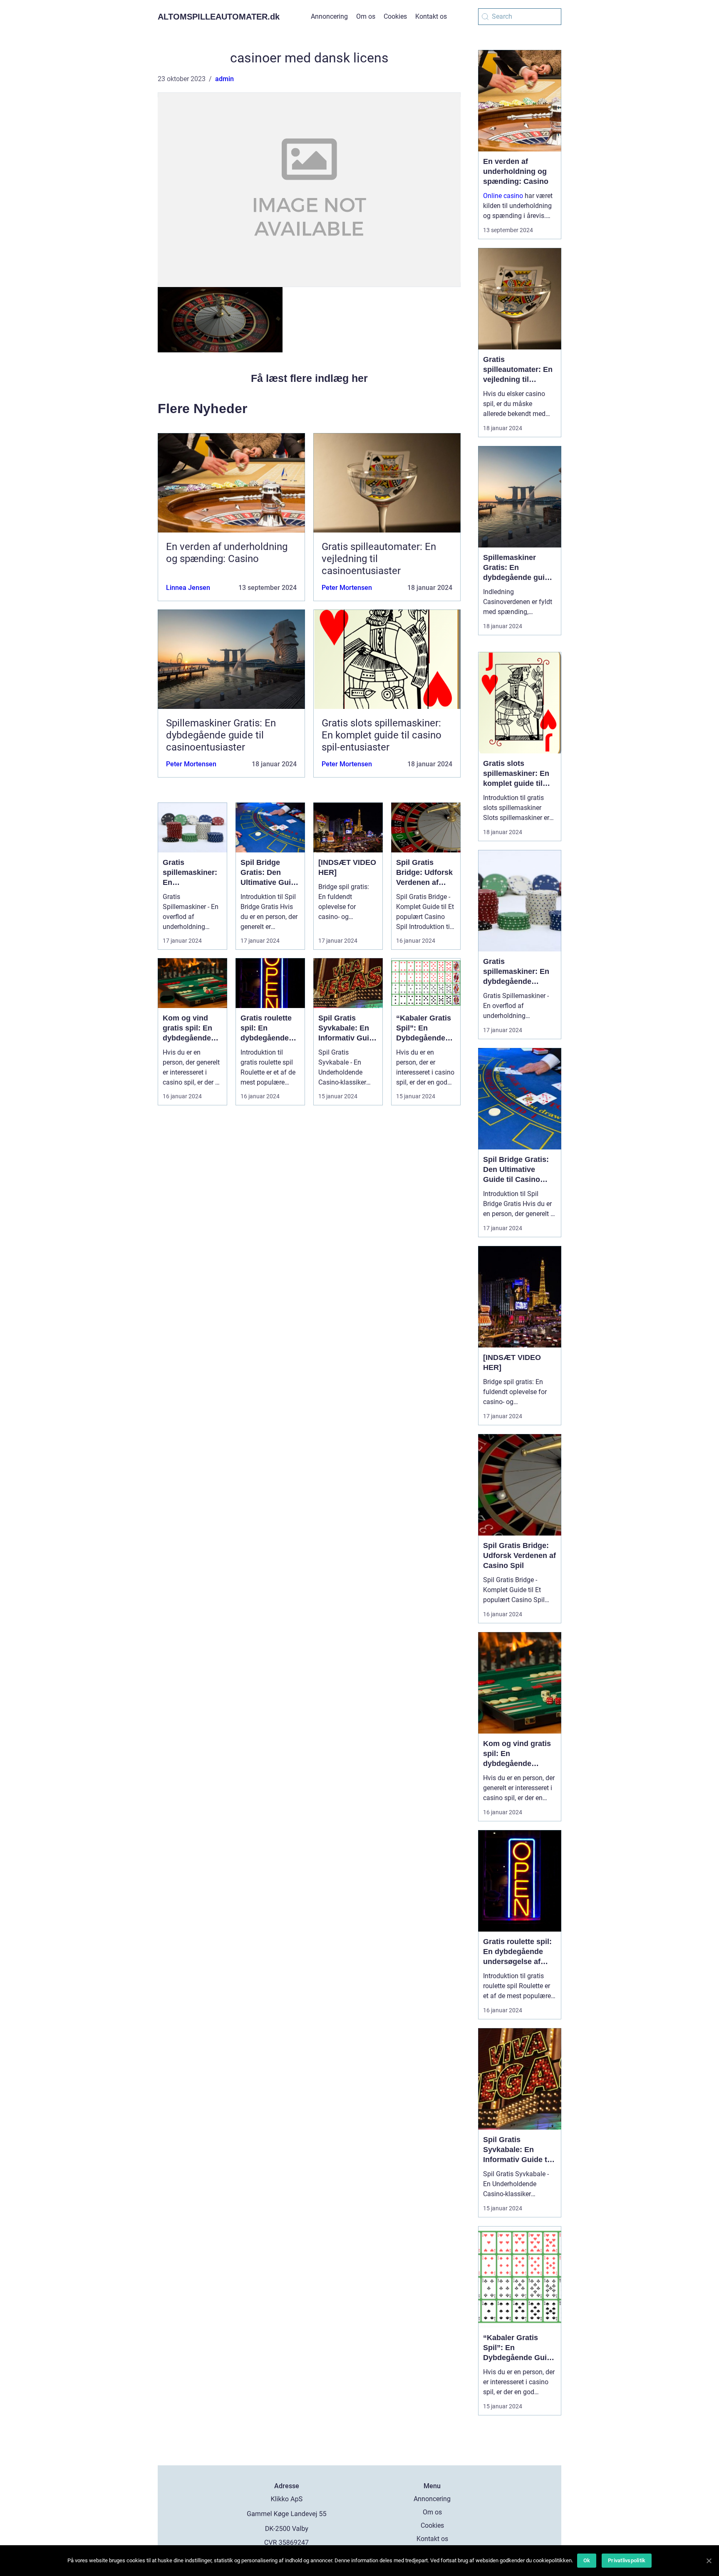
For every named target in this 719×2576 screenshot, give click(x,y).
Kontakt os (431, 16)
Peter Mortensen (347, 588)
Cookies (395, 16)
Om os (366, 16)
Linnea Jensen (188, 588)
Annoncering (329, 16)
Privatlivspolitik (627, 2560)
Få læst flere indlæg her (309, 378)
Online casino (503, 196)
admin (224, 79)
